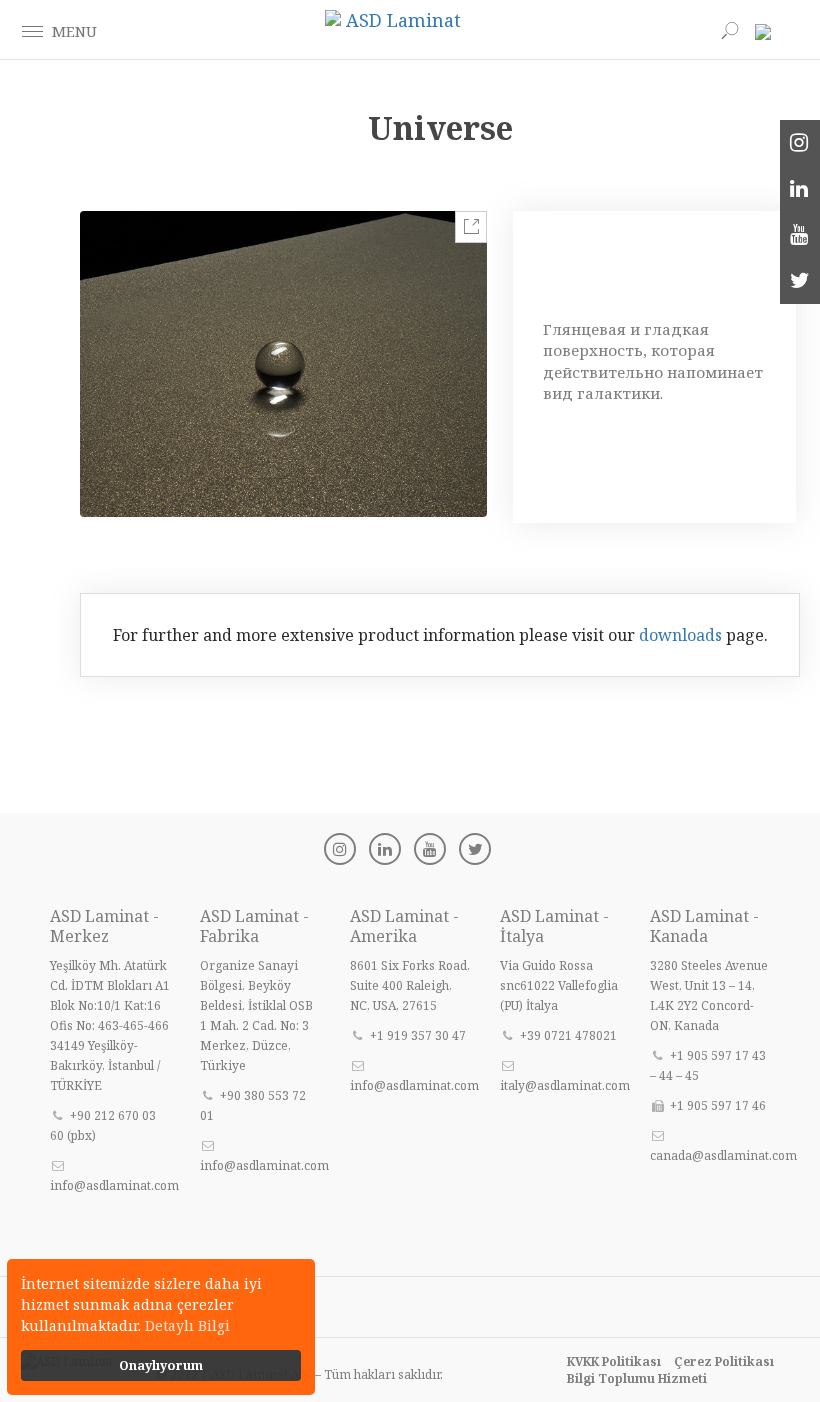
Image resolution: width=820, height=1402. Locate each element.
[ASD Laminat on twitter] (800, 281)
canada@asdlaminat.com (723, 1155)
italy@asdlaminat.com (565, 1085)
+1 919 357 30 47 (418, 1035)
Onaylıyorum (161, 1365)
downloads (680, 635)
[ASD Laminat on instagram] (800, 143)
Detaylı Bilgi (187, 1325)
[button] (32, 30)
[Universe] (283, 364)
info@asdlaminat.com (114, 1185)
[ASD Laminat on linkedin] (800, 189)
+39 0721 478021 (568, 1035)
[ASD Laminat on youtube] (800, 235)
